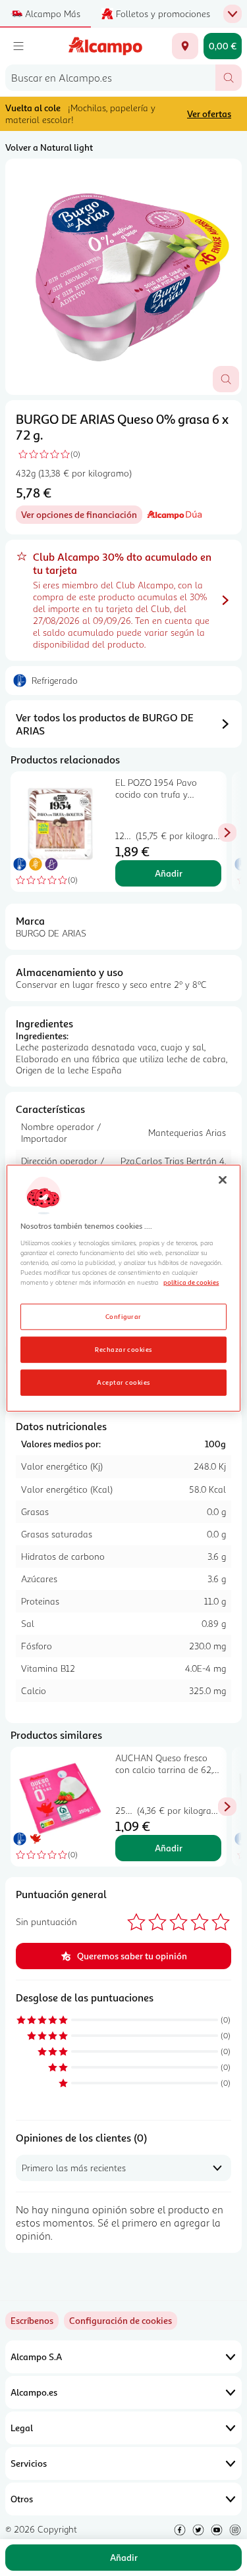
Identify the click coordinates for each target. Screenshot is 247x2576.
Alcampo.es (34, 2392)
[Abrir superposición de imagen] (226, 379)
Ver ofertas (209, 114)
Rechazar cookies (123, 1349)
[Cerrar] (223, 1180)
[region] (123, 1288)
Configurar (123, 1316)
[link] (121, 2321)
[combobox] (110, 78)
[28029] (185, 46)
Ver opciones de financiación (82, 516)
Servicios (29, 2463)
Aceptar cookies (123, 1381)
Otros (22, 2499)
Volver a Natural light (49, 147)
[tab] (123, 277)
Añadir (169, 873)
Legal (22, 2428)
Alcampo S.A (36, 2357)
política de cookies (191, 1282)
